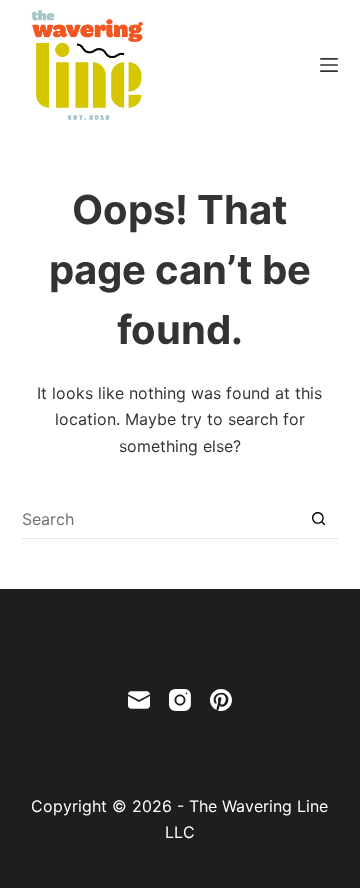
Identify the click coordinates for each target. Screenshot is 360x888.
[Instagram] (180, 700)
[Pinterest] (221, 700)
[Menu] (329, 65)
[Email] (139, 700)
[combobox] (161, 519)
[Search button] (318, 518)
